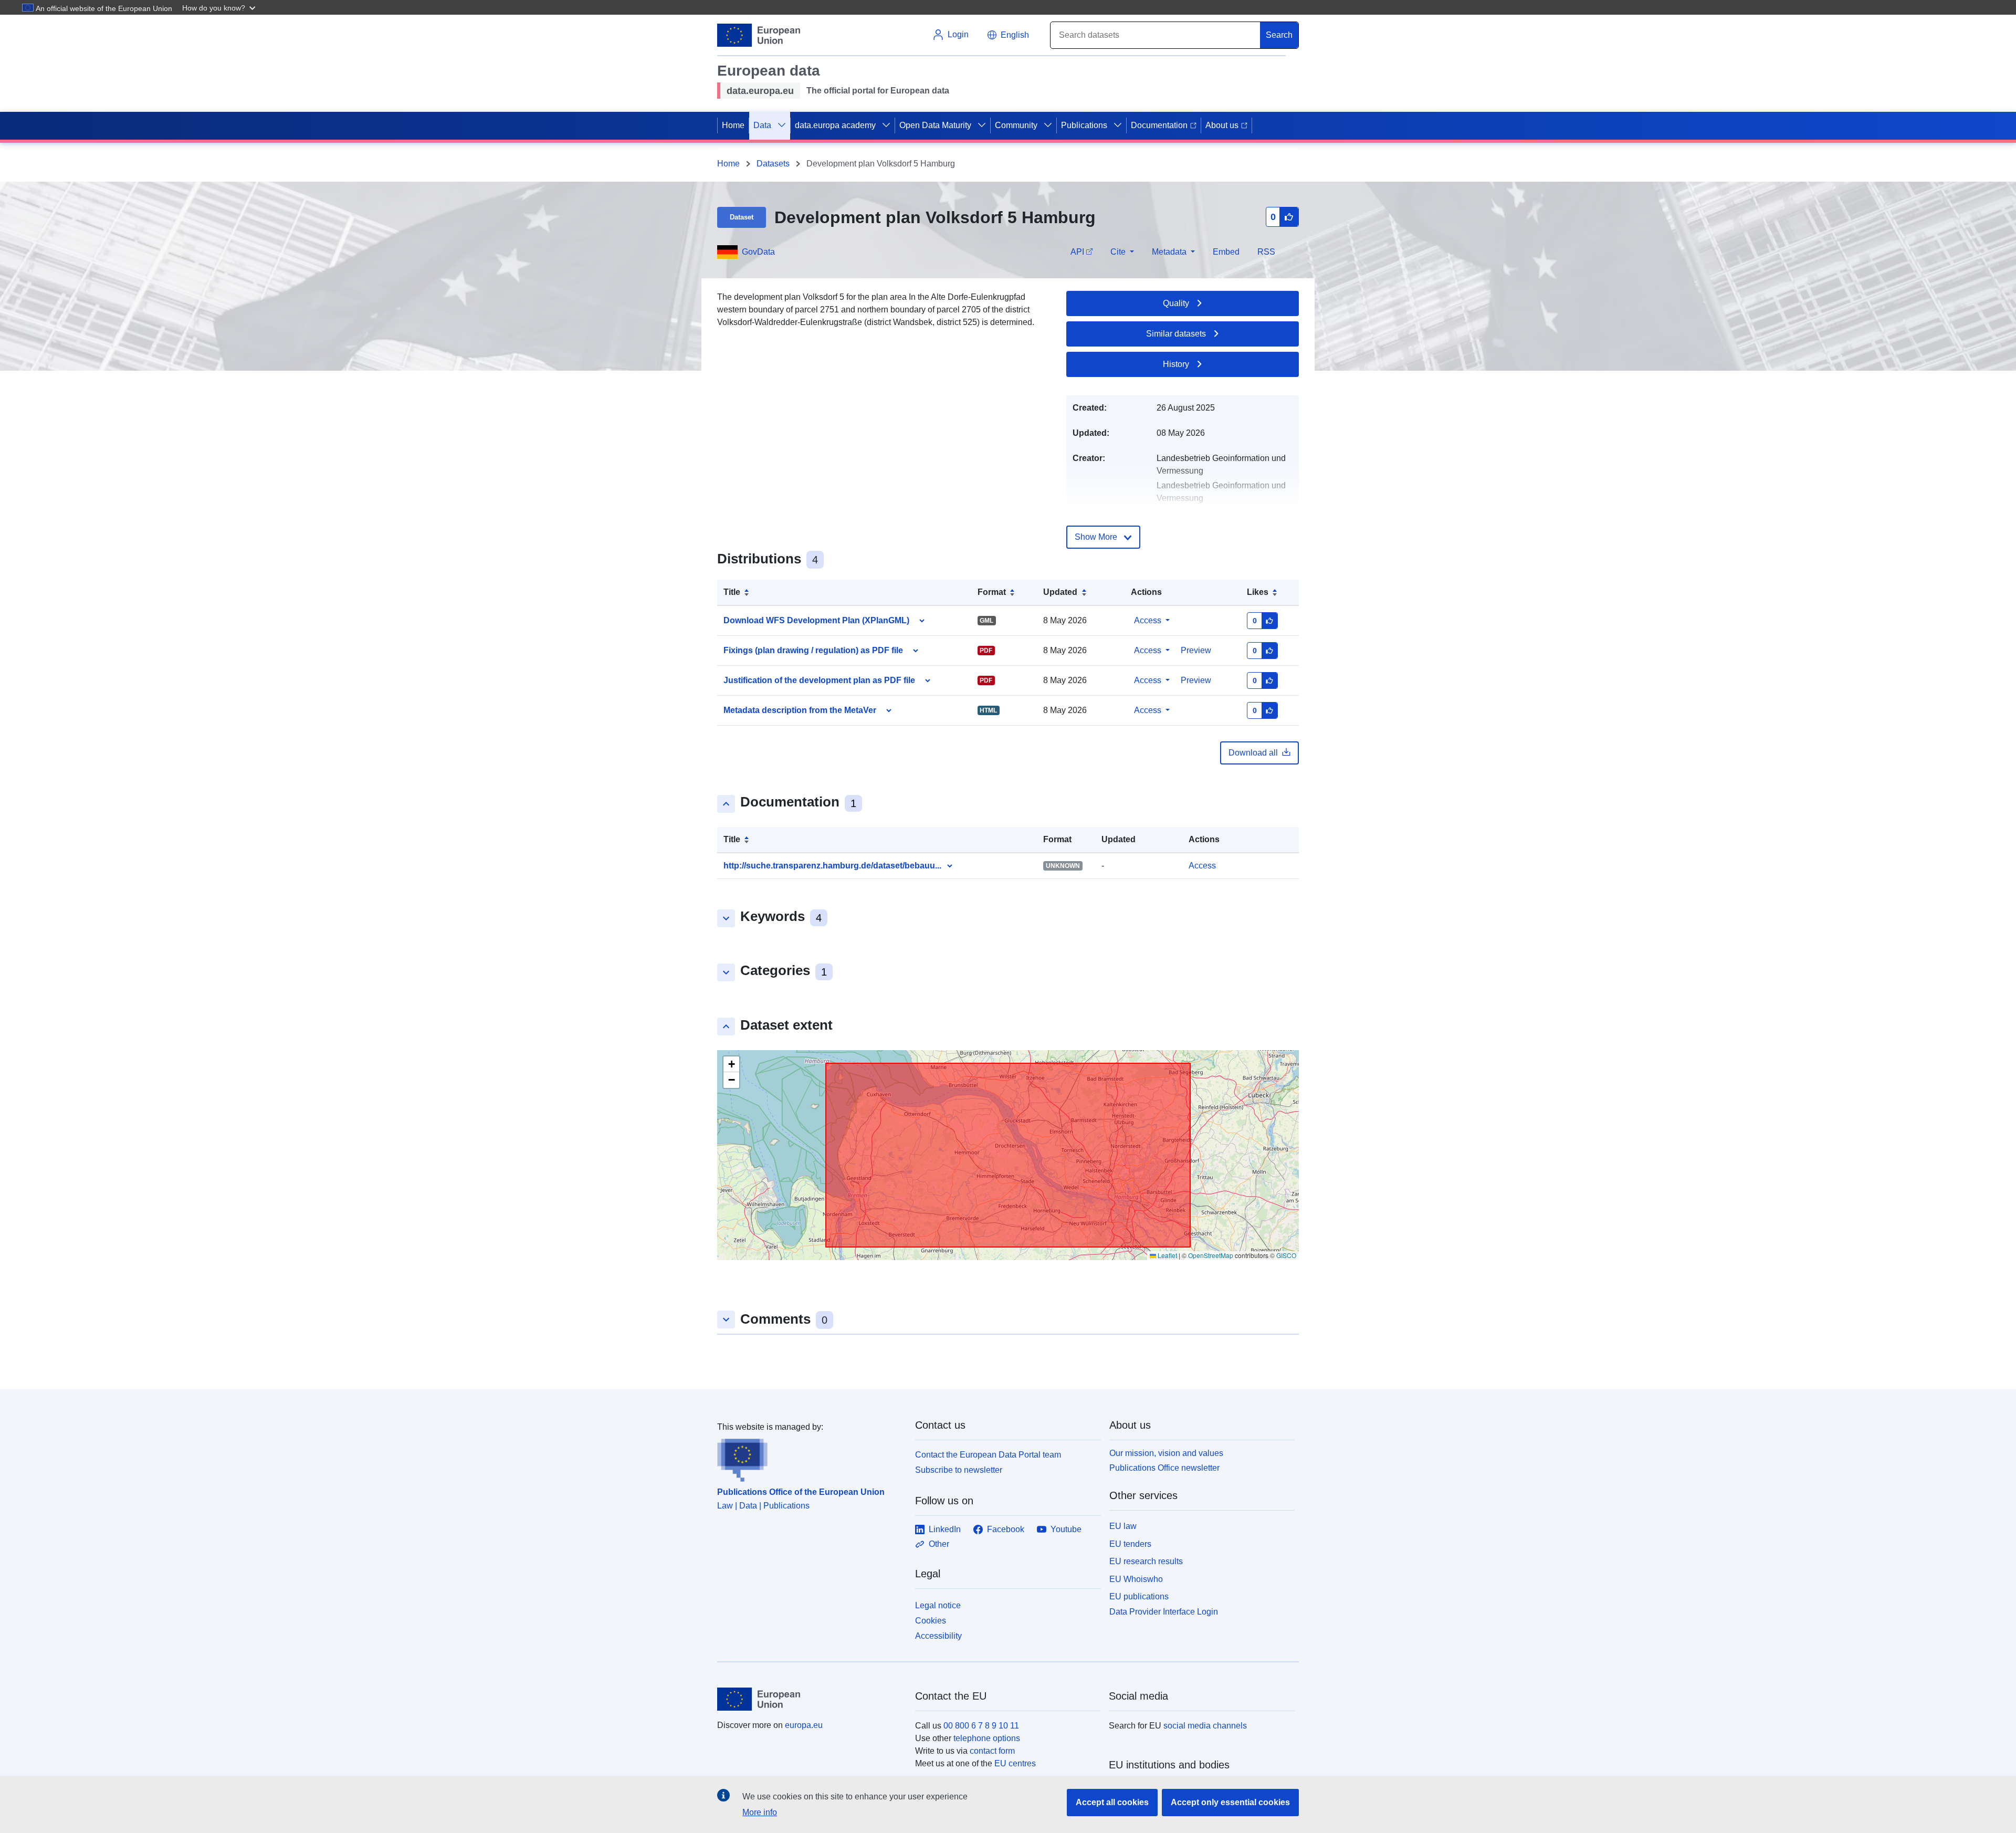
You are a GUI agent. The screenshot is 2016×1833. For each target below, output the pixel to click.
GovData (758, 252)
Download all (1253, 753)
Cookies (931, 1621)
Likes (1258, 592)
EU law (1123, 1526)
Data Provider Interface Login (1164, 1612)
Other (939, 1544)
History (1176, 364)
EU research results (1146, 1561)
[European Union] (810, 1699)
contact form (992, 1751)
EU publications (1139, 1596)
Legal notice (938, 1605)
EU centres (1015, 1763)
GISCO (1286, 1255)
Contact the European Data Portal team (988, 1455)
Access (1148, 620)
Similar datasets (1176, 334)
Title (732, 592)
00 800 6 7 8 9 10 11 (981, 1726)
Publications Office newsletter (1164, 1468)
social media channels (1205, 1726)
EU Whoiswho (1136, 1579)
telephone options (987, 1738)
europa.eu (804, 1725)
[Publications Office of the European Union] (810, 1458)
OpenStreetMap (1211, 1255)
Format (992, 592)
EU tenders (1130, 1544)
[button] (220, 7)
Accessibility (938, 1636)
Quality (1176, 303)
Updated (1060, 592)
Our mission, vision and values (1166, 1453)
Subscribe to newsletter (959, 1470)
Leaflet (1167, 1255)
